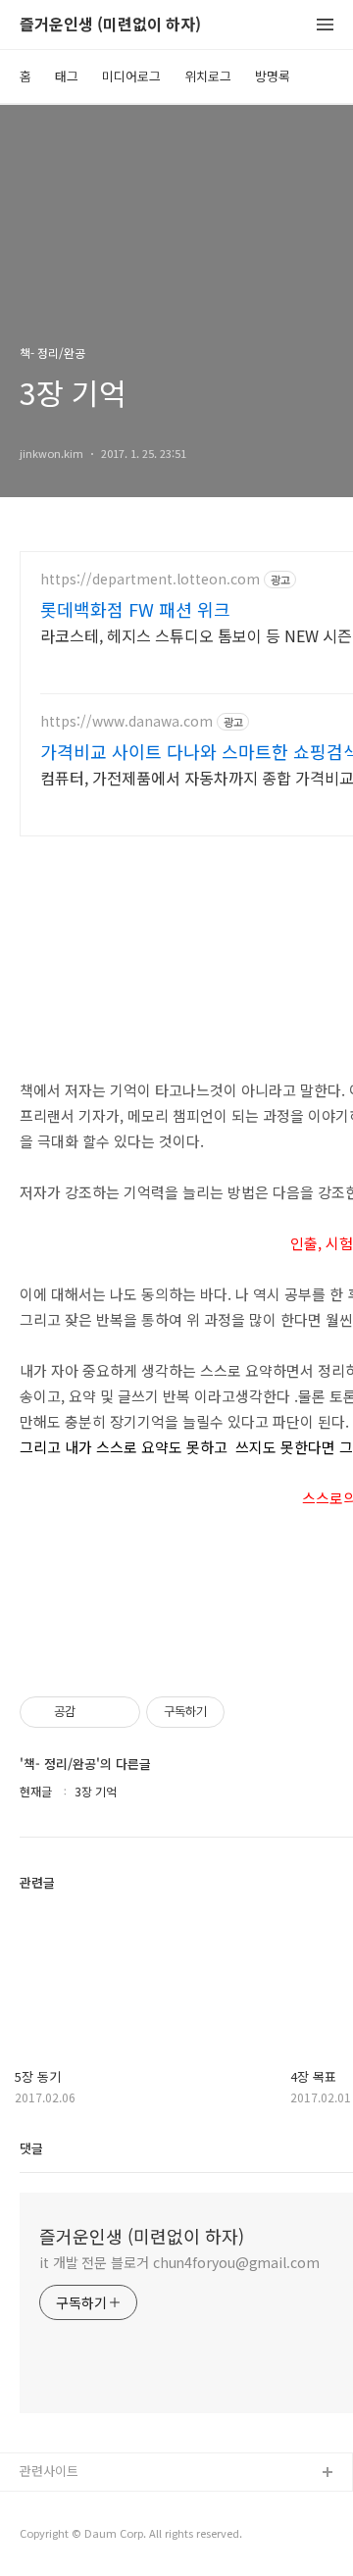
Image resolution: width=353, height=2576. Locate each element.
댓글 (31, 2148)
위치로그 (208, 76)
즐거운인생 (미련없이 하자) (110, 25)
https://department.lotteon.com (150, 579)
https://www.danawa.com (126, 721)
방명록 (273, 76)
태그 (67, 76)
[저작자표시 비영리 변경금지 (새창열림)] (251, 1712)
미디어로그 (131, 76)
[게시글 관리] (118, 1712)
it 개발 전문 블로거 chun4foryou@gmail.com (179, 2262)
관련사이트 (49, 2471)
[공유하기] (94, 1712)
